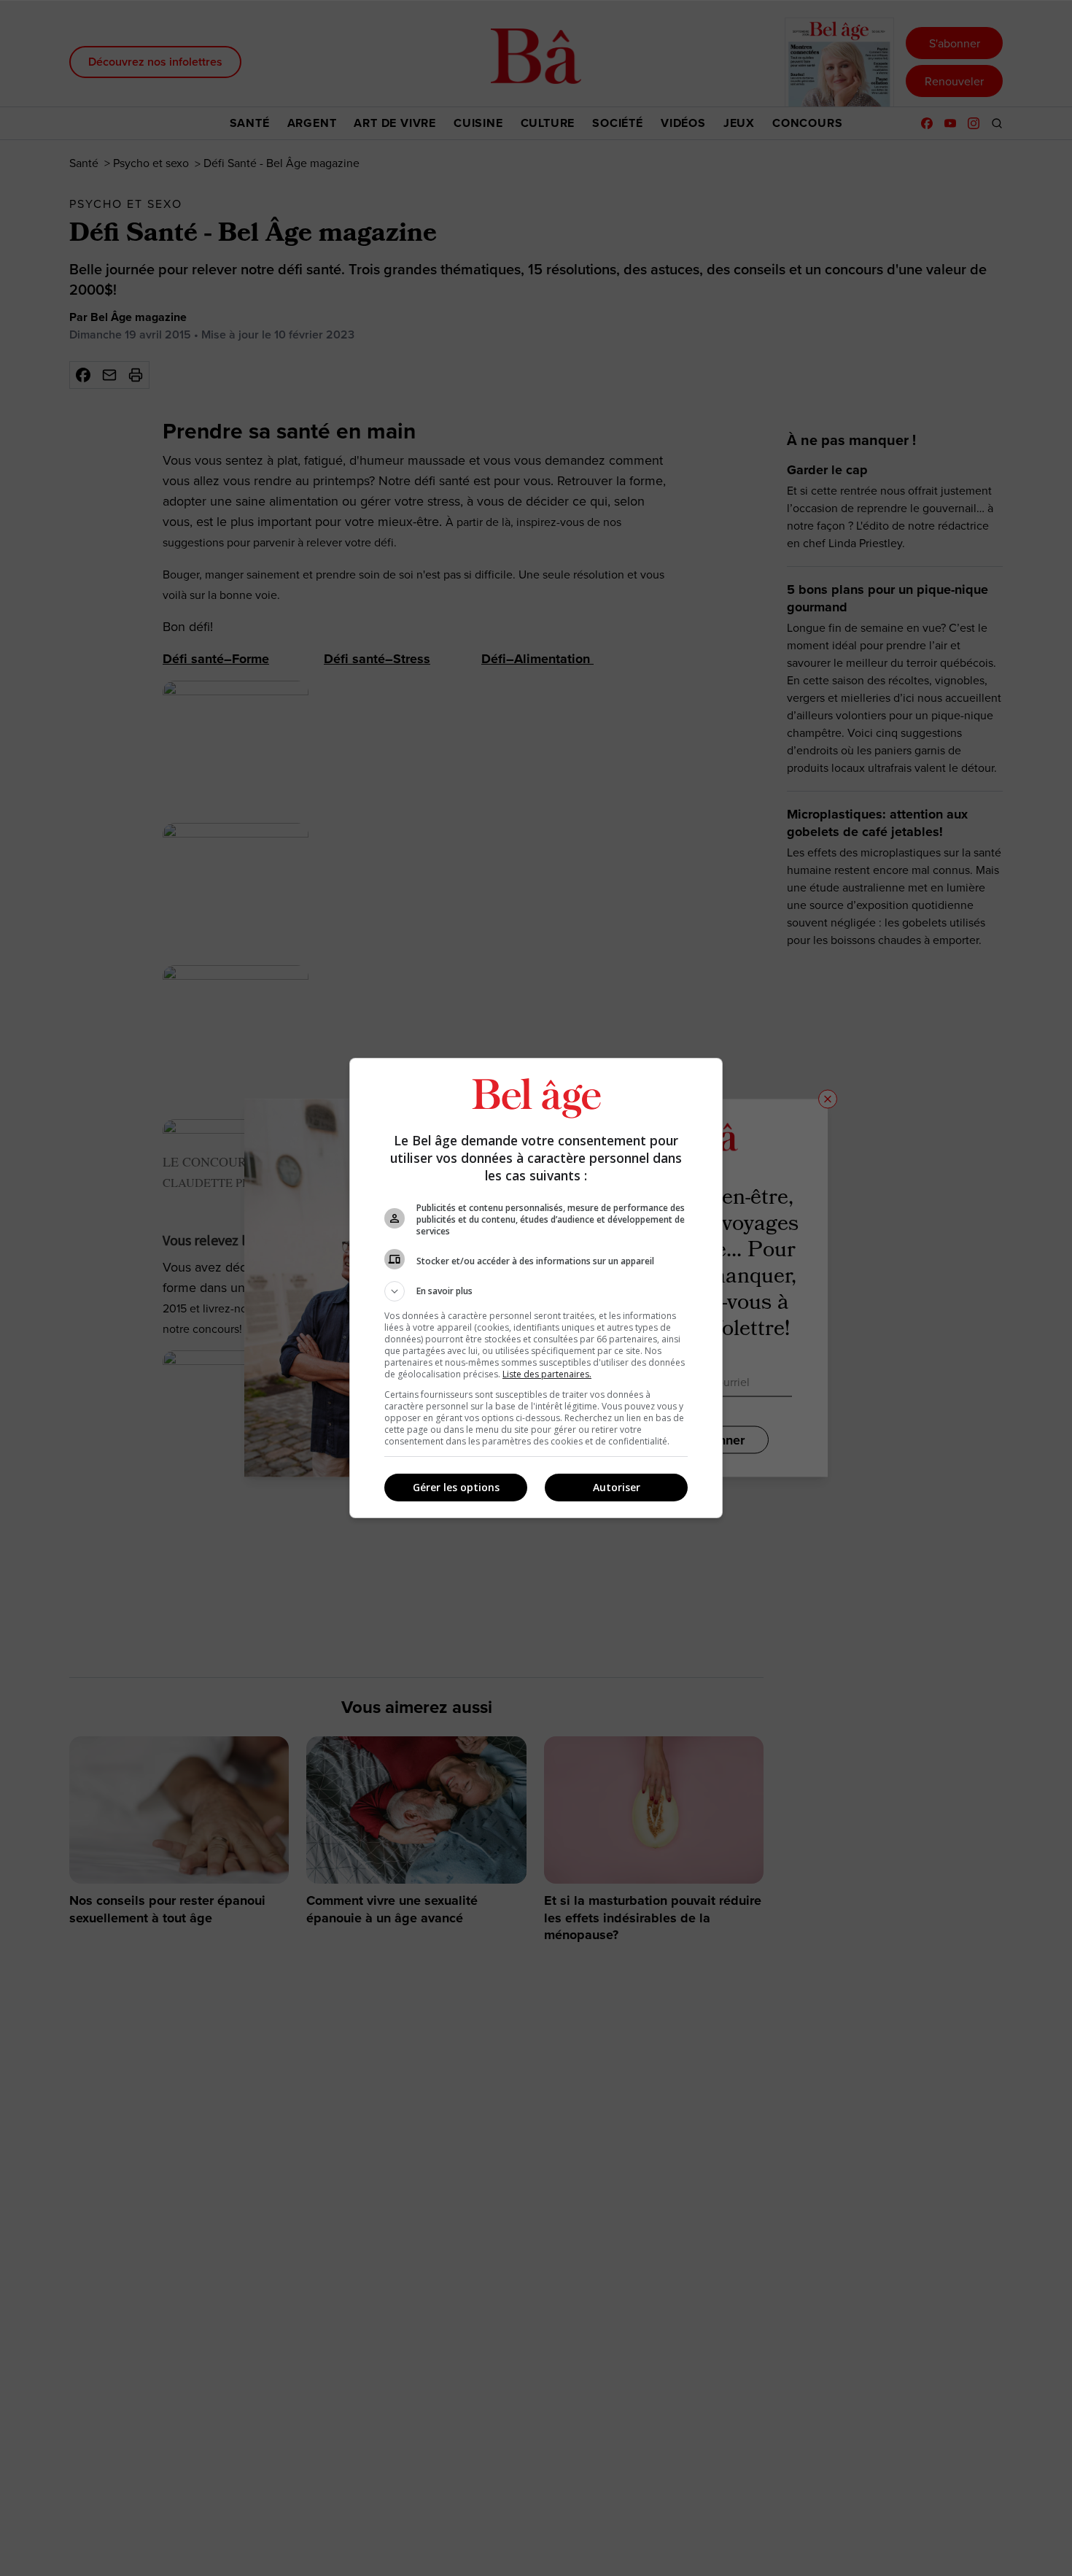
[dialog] (536, 1288)
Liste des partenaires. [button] (547, 1374)
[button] (536, 1291)
